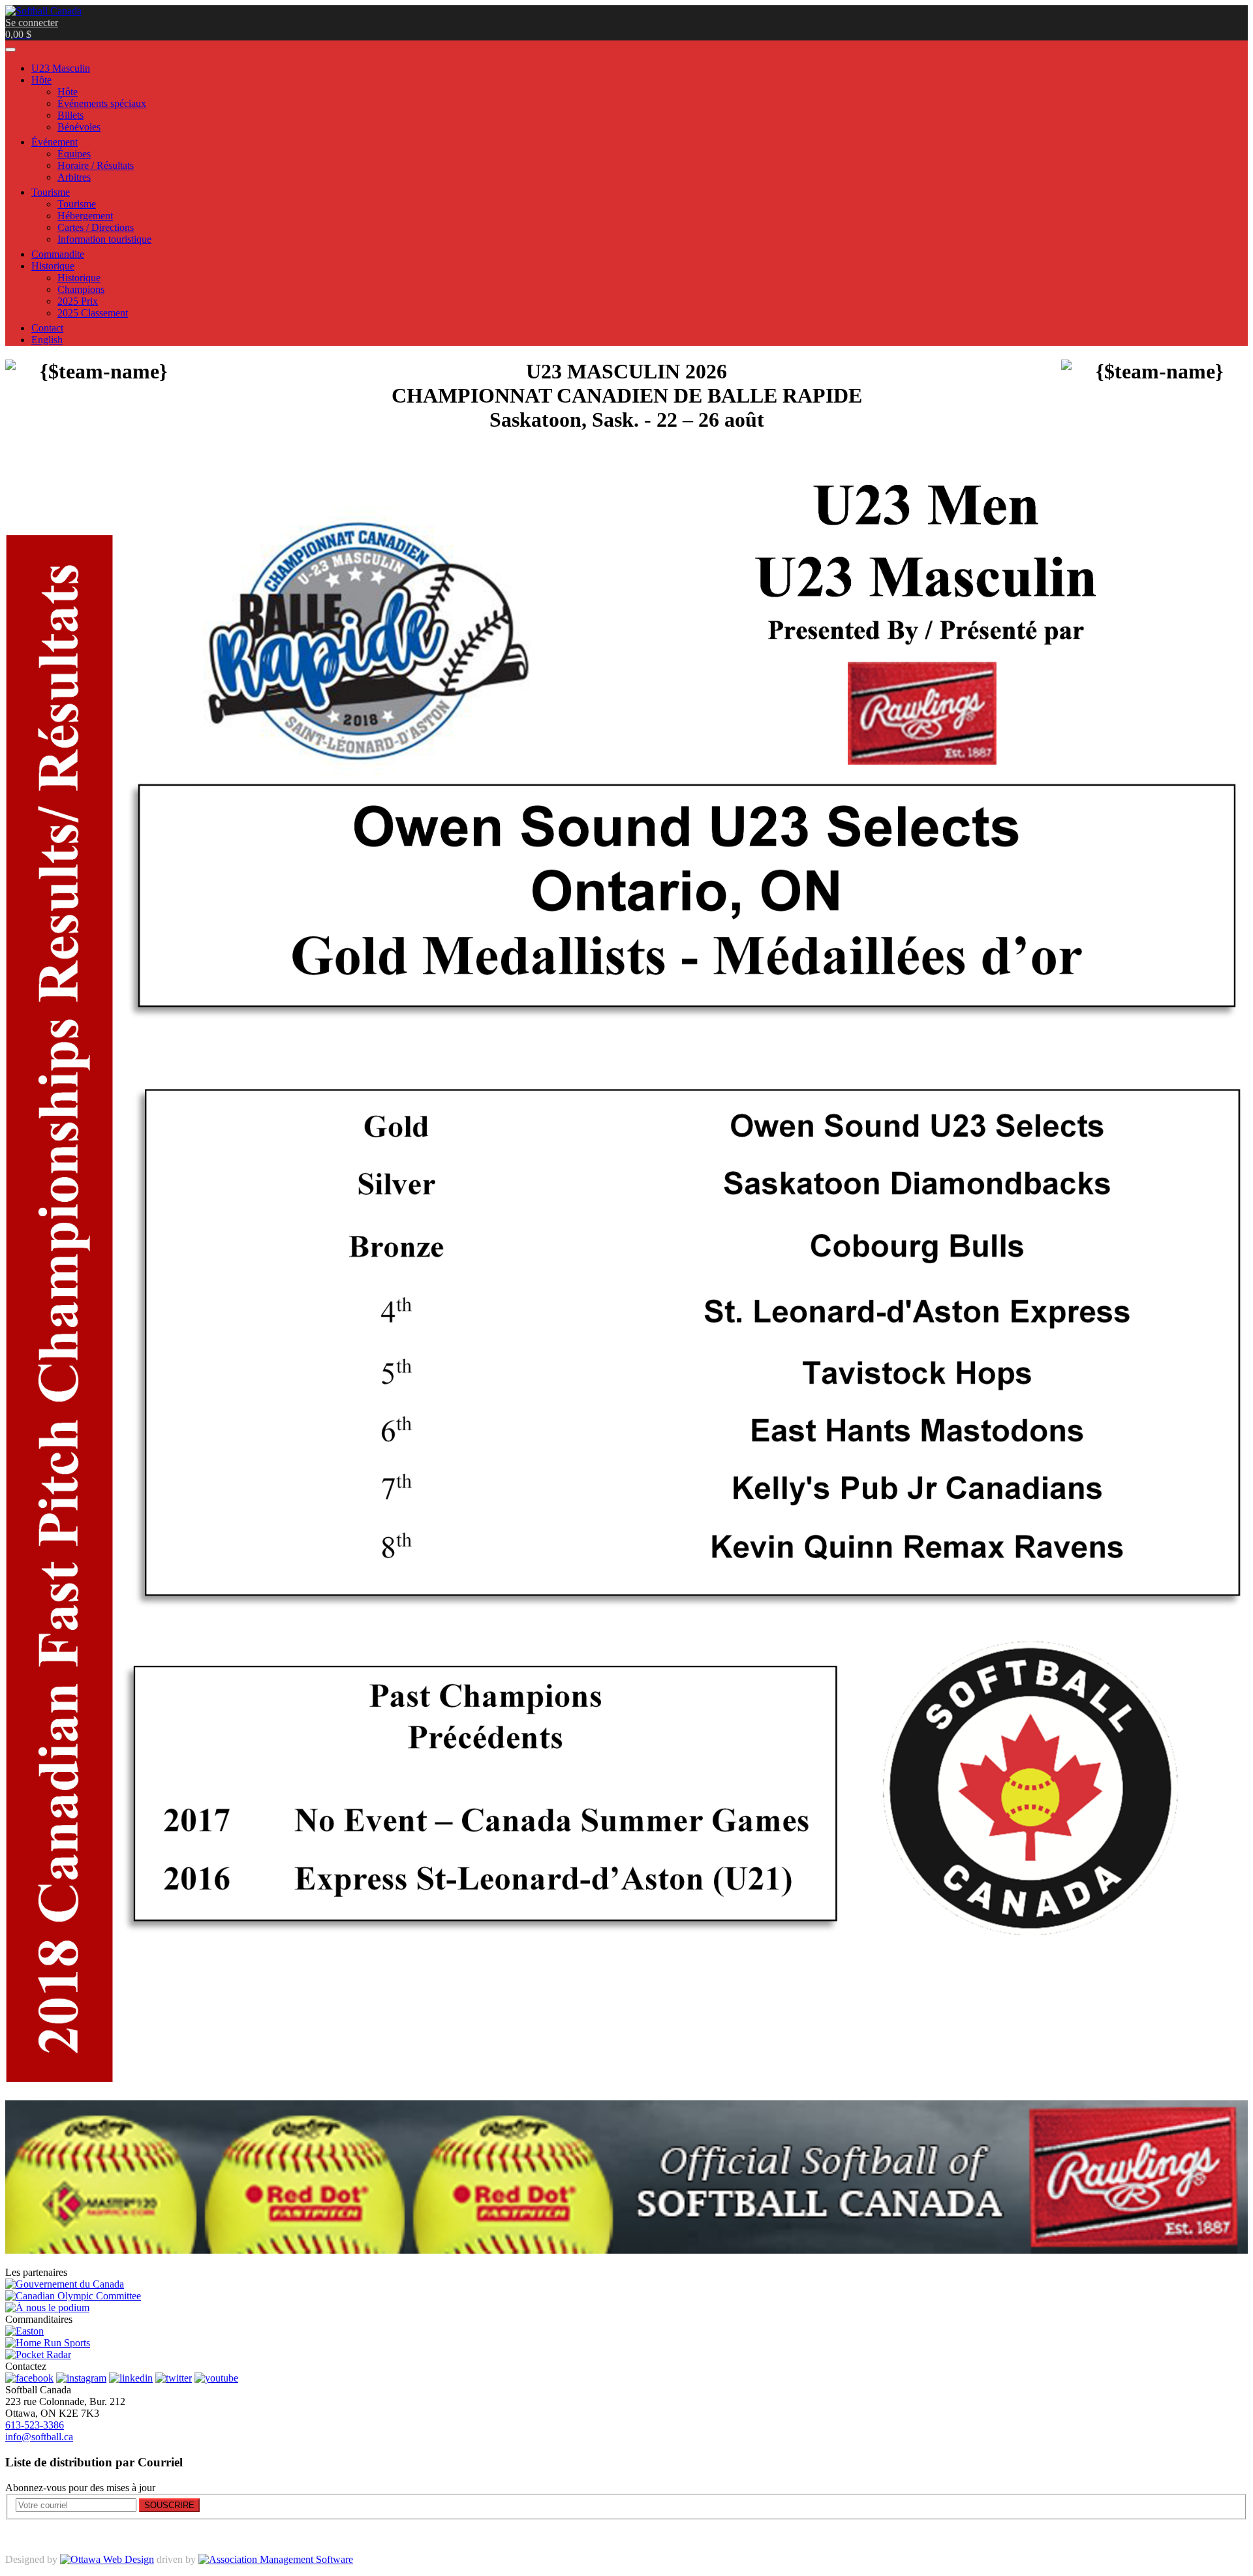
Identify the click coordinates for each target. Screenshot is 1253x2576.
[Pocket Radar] (38, 2354)
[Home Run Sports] (48, 2343)
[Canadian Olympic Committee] (73, 2296)
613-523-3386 (35, 2425)
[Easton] (24, 2331)
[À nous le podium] (47, 2308)
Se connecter (32, 23)
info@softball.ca (39, 2437)
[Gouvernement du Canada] (65, 2284)
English (47, 340)
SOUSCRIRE (169, 2505)
